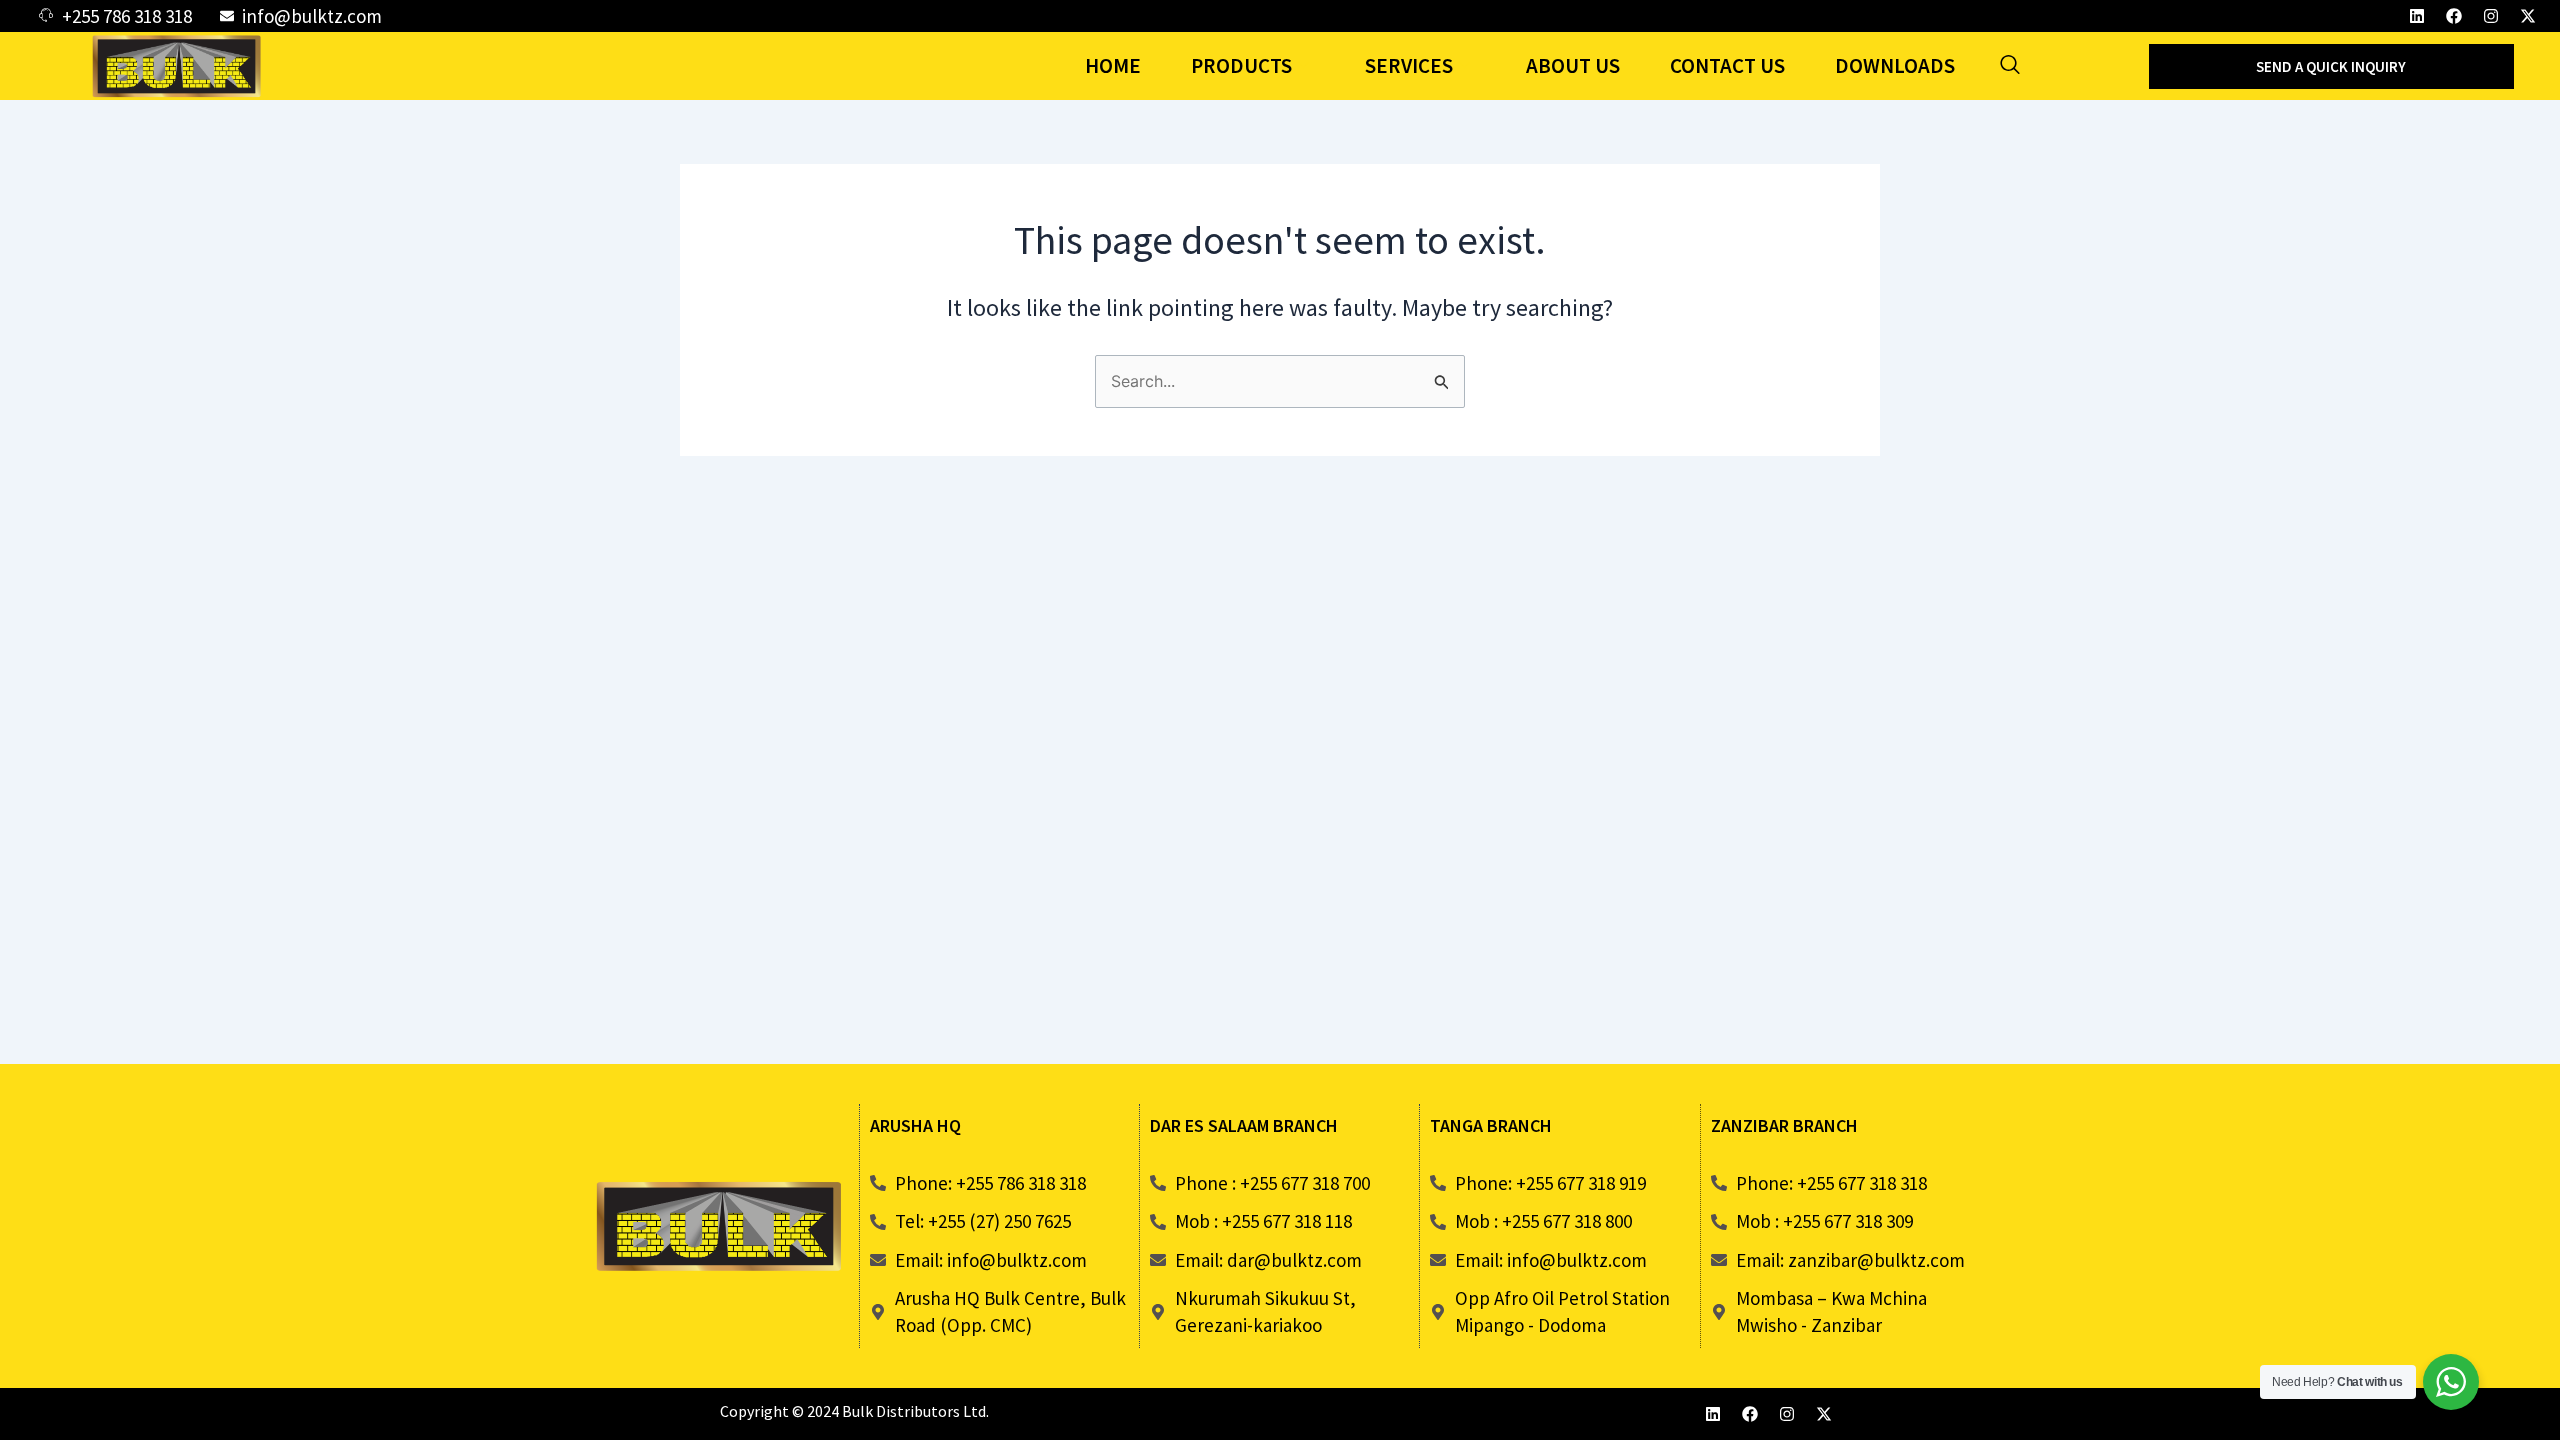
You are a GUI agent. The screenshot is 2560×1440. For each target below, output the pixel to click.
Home (1113, 65)
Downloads (1895, 65)
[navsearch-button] (2010, 66)
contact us (1727, 65)
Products (1241, 65)
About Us (1573, 65)
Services (1409, 65)
